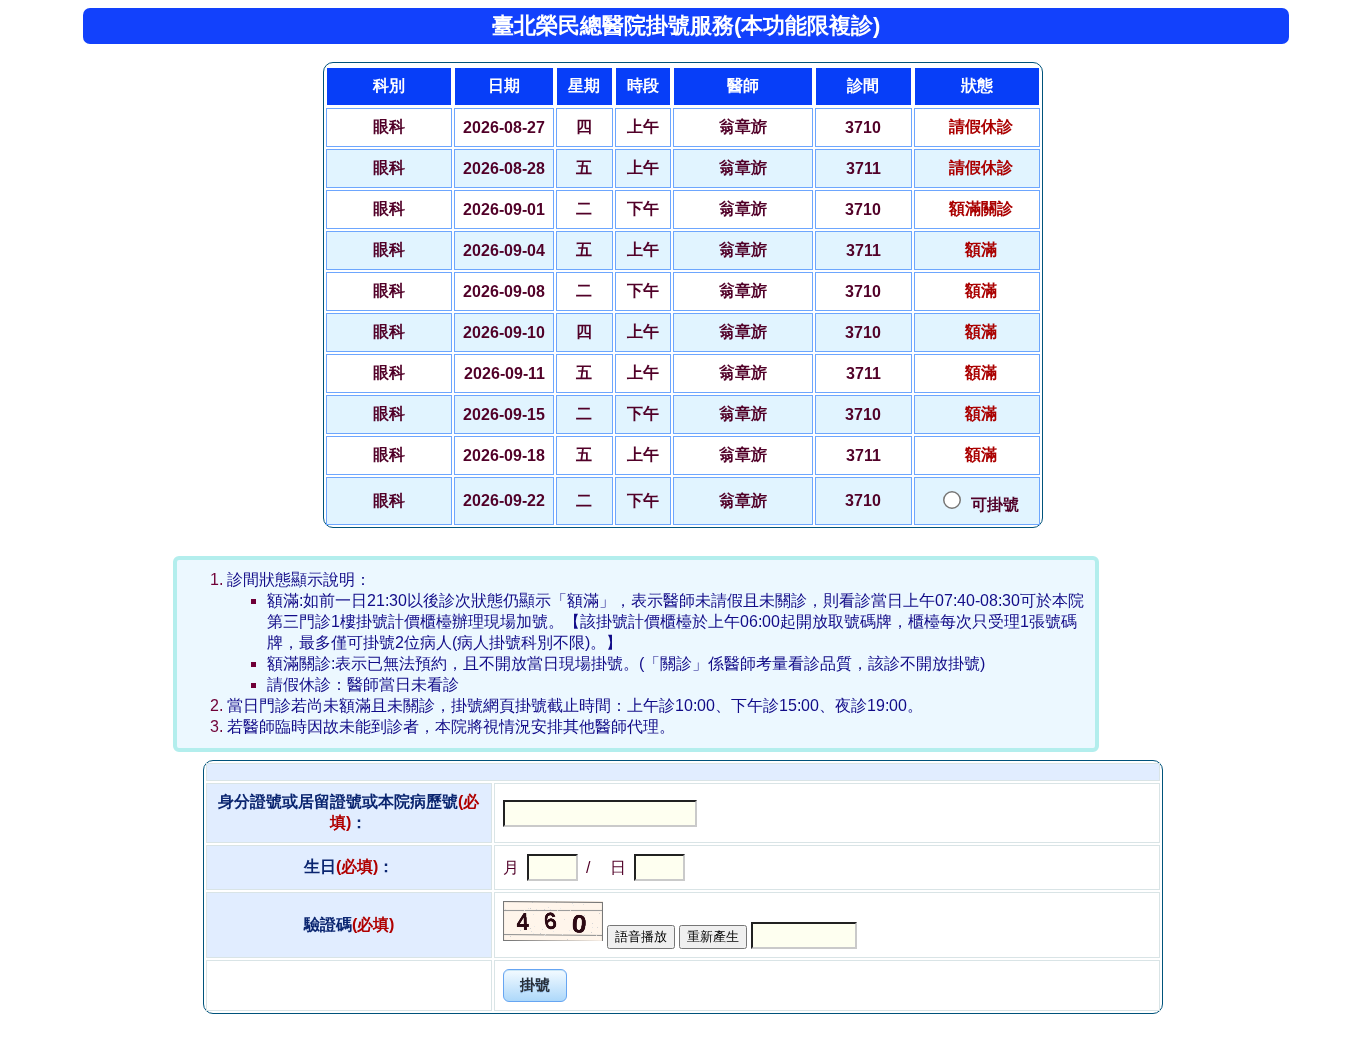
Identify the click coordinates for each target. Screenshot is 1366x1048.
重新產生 (713, 936)
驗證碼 (349, 924)
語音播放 (641, 936)
